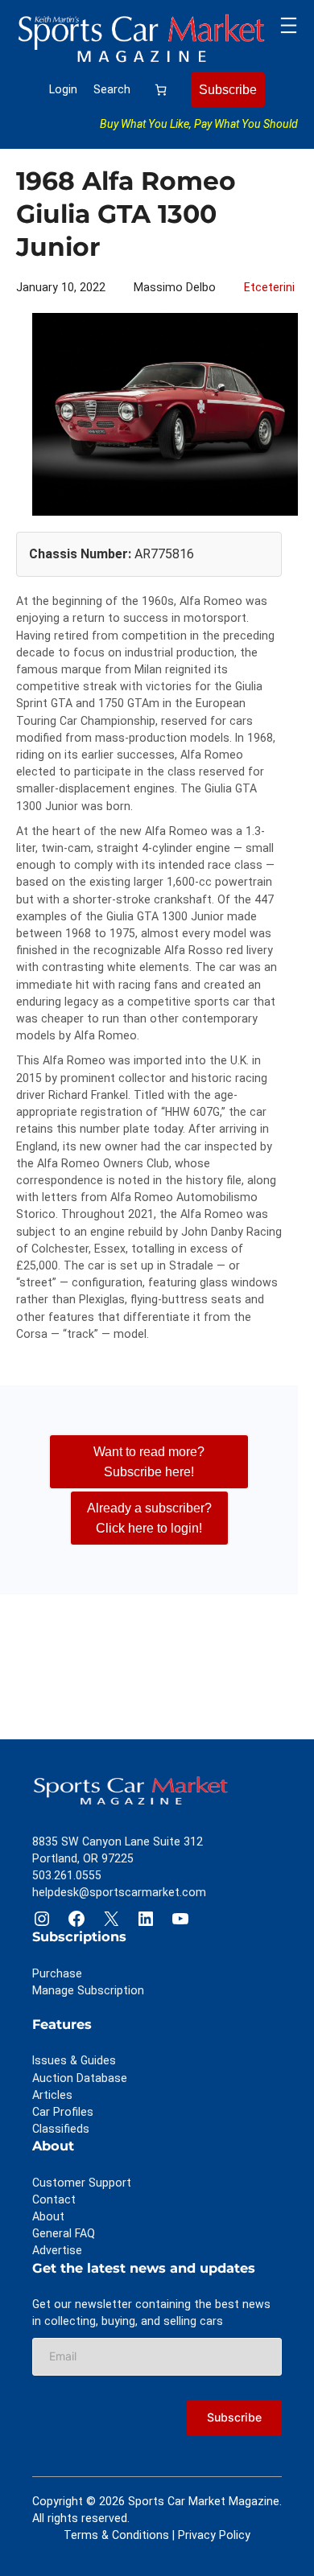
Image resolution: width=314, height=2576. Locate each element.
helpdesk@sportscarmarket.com (119, 1892)
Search (112, 89)
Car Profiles (63, 2112)
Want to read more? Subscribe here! (149, 1461)
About (48, 2216)
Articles (52, 2095)
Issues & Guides (74, 2060)
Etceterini (269, 287)
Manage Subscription (88, 1990)
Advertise (57, 2250)
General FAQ (64, 2233)
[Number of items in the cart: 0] (161, 90)
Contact (54, 2199)
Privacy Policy (214, 2535)
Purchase (57, 1973)
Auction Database (80, 2078)
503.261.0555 (67, 1875)
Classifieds (61, 2129)
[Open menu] (289, 25)
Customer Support (82, 2183)
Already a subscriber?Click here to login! (149, 1517)
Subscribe (228, 89)
